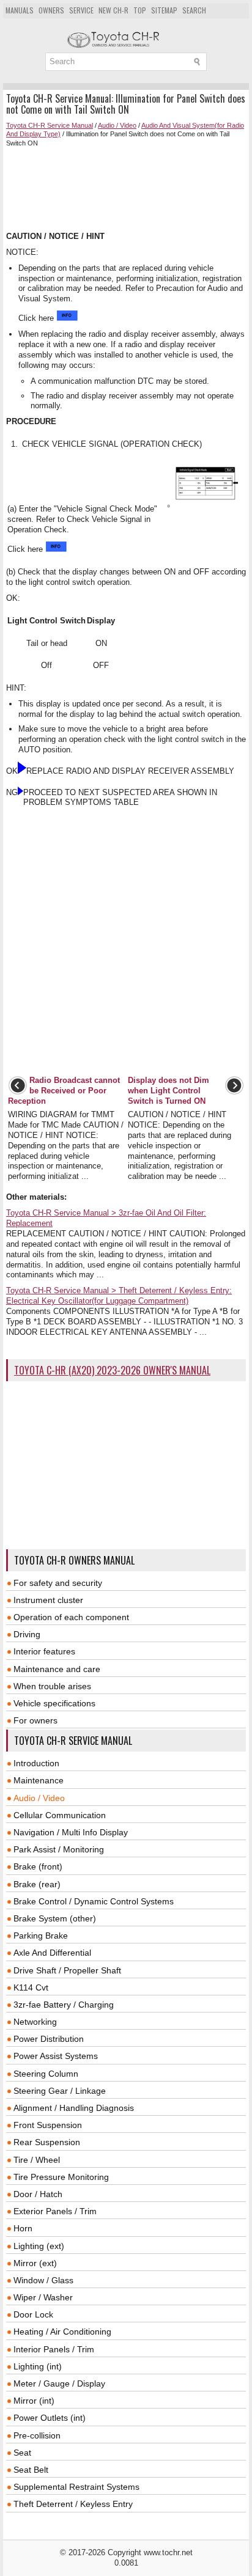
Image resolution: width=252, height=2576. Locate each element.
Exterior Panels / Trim (55, 2211)
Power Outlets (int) (50, 2418)
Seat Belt (31, 2470)
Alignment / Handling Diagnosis (74, 2108)
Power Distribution (49, 2039)
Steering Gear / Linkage (60, 2091)
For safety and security (58, 1583)
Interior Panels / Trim (54, 2349)
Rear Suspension (47, 2142)
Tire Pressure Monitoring (61, 2177)
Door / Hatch (38, 2194)
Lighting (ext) (39, 2246)
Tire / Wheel (37, 2160)
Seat (22, 2453)
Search (194, 10)
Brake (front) (38, 1866)
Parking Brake (41, 1936)
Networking (35, 2022)
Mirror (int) (34, 2401)
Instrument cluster (48, 1600)
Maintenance (39, 1780)
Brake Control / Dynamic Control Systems (94, 1901)
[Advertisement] (126, 189)
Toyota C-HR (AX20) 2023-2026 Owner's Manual (112, 1370)
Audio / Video (117, 125)
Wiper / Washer (43, 2297)
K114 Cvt (31, 1987)
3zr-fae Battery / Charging (64, 2005)
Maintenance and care (57, 1669)
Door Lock (33, 2314)
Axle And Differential (52, 1953)
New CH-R (113, 10)
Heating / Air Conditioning (62, 2332)
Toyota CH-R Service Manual (50, 125)
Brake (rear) (37, 1884)
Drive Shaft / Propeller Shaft (67, 1970)
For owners (35, 1720)
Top (140, 10)
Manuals (20, 10)
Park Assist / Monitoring (59, 1849)
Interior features (44, 1651)
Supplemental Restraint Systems (76, 2487)
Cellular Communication (60, 1815)
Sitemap (164, 10)
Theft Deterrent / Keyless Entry (73, 2504)
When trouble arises (52, 1686)
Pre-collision (37, 2435)
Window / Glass (43, 2280)
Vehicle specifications (54, 1703)
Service (81, 10)
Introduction (36, 1763)
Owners (51, 10)
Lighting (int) (38, 2366)
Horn (23, 2228)
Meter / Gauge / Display (59, 2383)
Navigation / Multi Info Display (71, 1832)
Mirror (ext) (35, 2263)
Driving (27, 1634)
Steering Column (46, 2074)
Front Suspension (48, 2125)
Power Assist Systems (56, 2056)
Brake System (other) (55, 1918)
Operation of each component (71, 1617)
